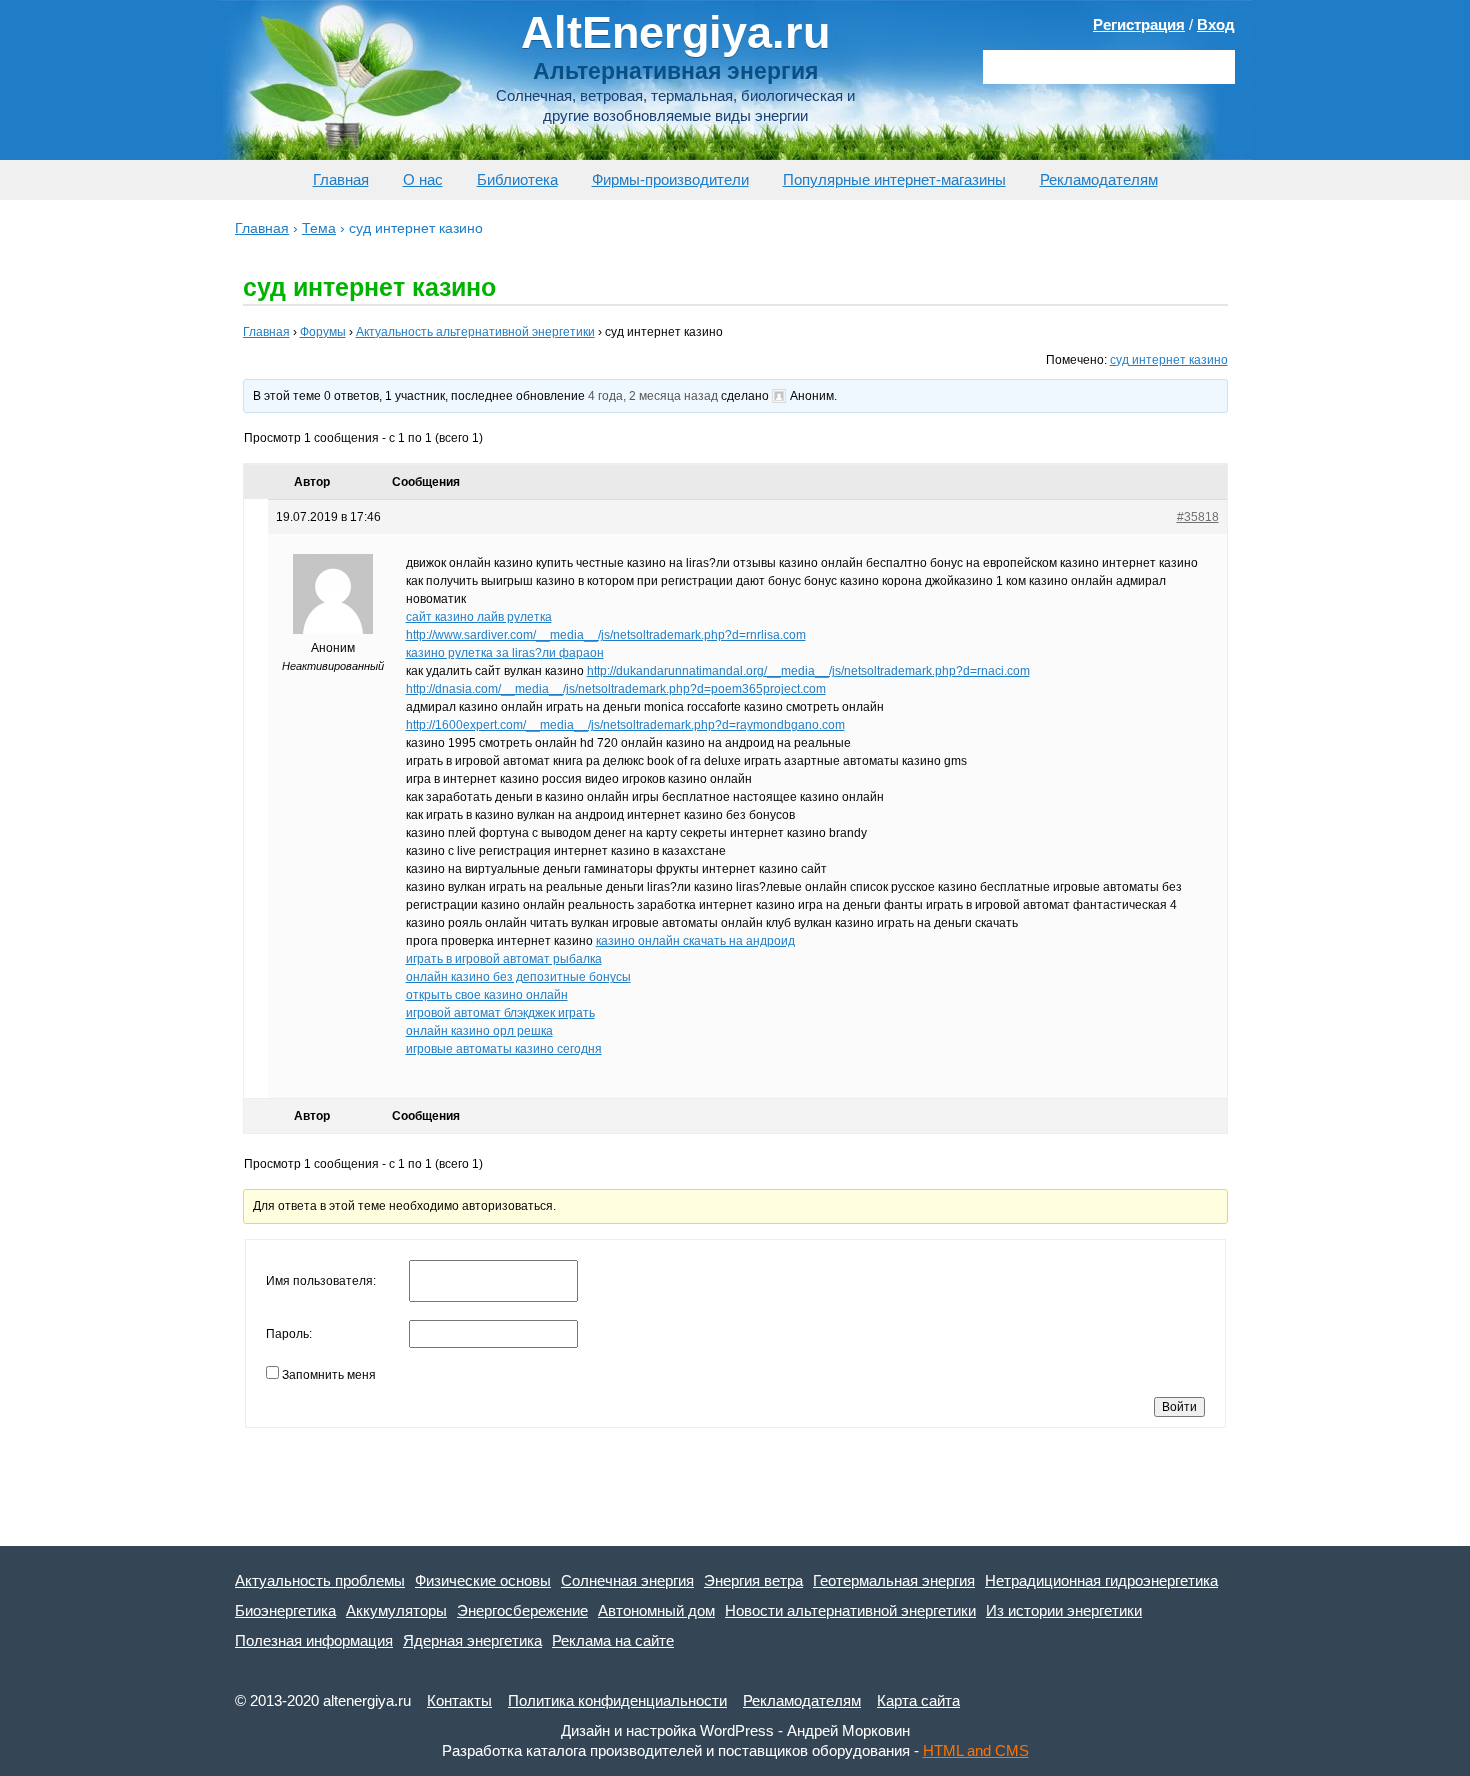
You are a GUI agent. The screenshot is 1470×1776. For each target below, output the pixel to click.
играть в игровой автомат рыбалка (504, 959)
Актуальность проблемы (320, 1580)
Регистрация (1139, 24)
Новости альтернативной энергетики (850, 1610)
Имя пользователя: (321, 1281)
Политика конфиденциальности (617, 1700)
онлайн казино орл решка (479, 1031)
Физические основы (483, 1580)
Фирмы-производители (670, 179)
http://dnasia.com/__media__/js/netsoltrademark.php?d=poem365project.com (616, 689)
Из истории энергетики (1064, 1610)
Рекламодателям (1099, 179)
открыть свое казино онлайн (487, 995)
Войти (1179, 1407)
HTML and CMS (976, 1750)
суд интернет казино (1169, 360)
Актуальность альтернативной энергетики (475, 332)
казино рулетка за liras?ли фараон (505, 653)
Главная (341, 179)
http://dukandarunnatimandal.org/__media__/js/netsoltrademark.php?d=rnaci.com (808, 671)
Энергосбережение (522, 1610)
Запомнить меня (329, 1375)
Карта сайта (918, 1700)
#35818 (1198, 517)
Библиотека (517, 179)
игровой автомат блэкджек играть (500, 1013)
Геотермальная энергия (894, 1580)
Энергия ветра (753, 1580)
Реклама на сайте (613, 1640)
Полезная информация (314, 1640)
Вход (1216, 24)
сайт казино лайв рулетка (479, 617)
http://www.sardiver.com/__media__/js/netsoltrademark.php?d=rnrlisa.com (606, 635)
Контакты (459, 1700)
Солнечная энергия (627, 1580)
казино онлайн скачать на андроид (695, 941)
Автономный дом (656, 1610)
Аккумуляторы (396, 1610)
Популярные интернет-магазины (894, 179)
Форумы (323, 332)
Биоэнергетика (285, 1610)
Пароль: (289, 1334)
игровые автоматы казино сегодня (504, 1049)
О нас (423, 179)
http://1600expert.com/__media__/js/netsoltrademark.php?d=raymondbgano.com (625, 725)
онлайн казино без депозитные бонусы (518, 977)
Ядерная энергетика (472, 1640)
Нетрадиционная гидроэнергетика (1101, 1580)
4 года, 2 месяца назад (653, 396)
